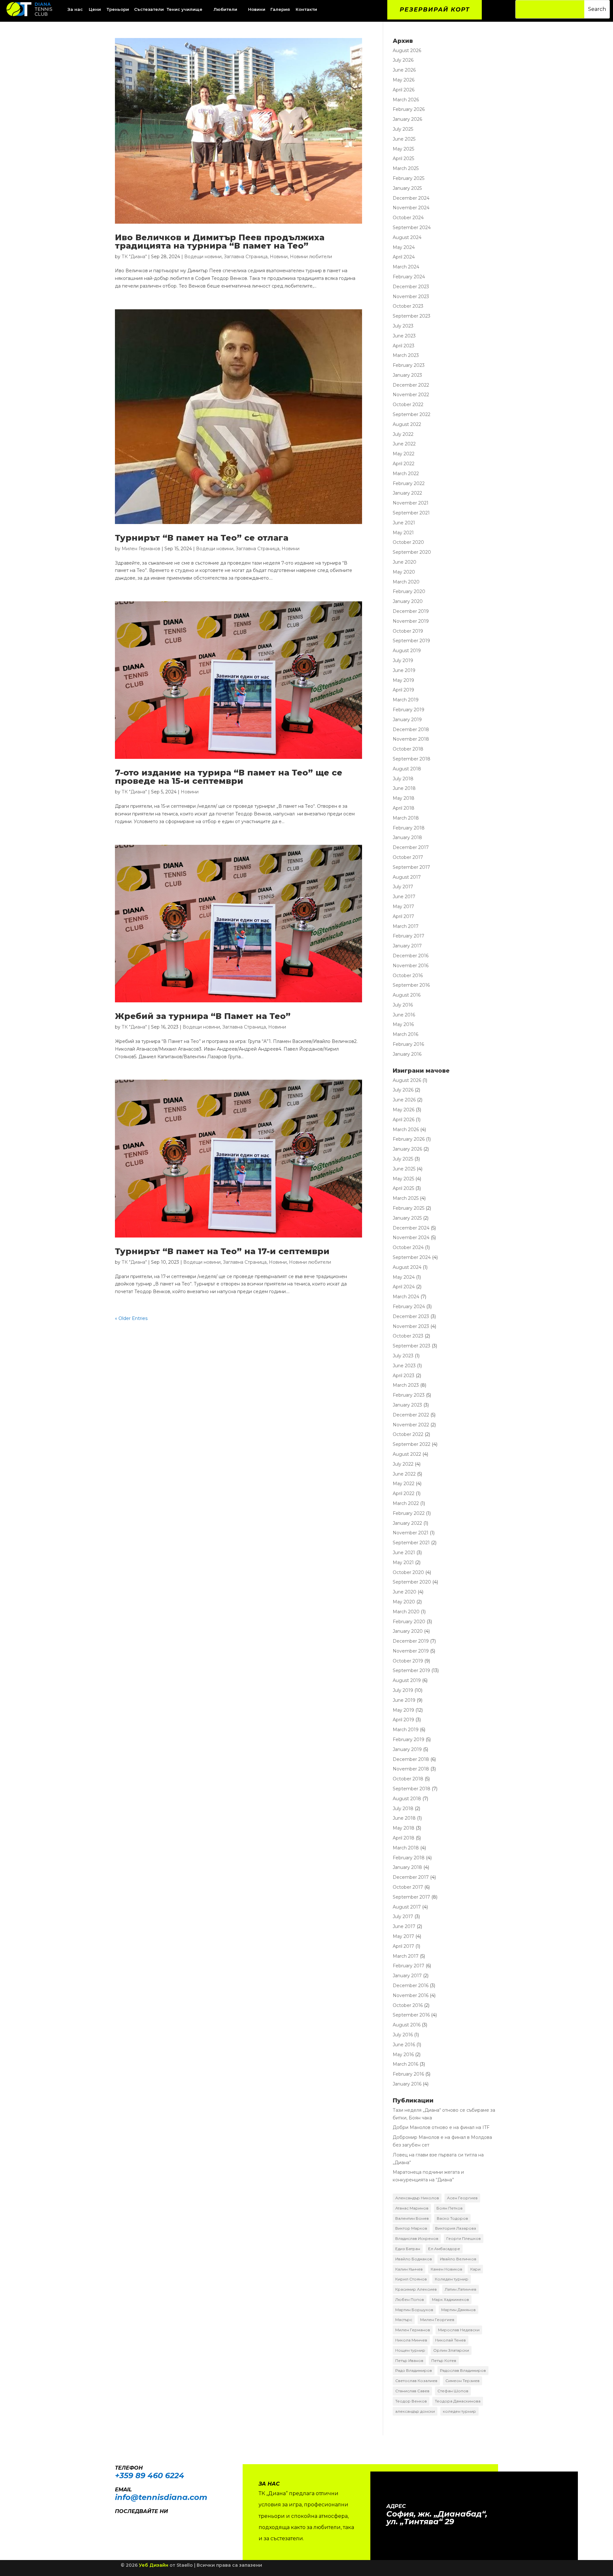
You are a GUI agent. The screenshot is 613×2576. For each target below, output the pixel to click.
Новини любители (311, 257)
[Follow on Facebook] (117, 2520)
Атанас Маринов (412, 2208)
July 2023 (403, 326)
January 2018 (407, 837)
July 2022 (403, 434)
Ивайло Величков (458, 2259)
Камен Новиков (447, 2269)
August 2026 (407, 50)
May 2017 (403, 906)
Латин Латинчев (461, 2289)
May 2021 (403, 533)
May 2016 (403, 1024)
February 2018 (409, 828)
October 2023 (408, 306)
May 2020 (404, 572)
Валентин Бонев (412, 2218)
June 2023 (404, 336)
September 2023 (412, 316)
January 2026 (407, 119)
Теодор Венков (411, 2401)
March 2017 (406, 926)
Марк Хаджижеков (450, 2299)
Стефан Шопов (453, 2391)
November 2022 (411, 395)
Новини (279, 257)
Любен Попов (410, 2299)
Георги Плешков (464, 2238)
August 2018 (407, 769)
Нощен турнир (410, 2350)
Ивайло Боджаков (414, 2259)
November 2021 (411, 503)
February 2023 (409, 365)
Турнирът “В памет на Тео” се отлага (202, 538)
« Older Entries (131, 1318)
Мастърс (404, 2320)
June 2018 (404, 788)
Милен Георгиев (437, 2320)
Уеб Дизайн (154, 2565)
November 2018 (411, 739)
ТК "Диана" (134, 257)
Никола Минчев (411, 2340)
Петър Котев (444, 2360)
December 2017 (411, 847)
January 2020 (408, 601)
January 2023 (407, 375)
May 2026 (404, 80)
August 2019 (407, 651)
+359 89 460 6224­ (150, 2476)
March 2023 (406, 355)
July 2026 (403, 60)
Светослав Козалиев (416, 2381)
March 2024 (406, 267)
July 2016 (403, 1005)
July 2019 (403, 660)
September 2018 (412, 759)
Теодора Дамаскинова (458, 2401)
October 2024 (408, 218)
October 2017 (408, 857)
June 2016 (404, 1015)
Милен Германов (141, 549)
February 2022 (409, 483)
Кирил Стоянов (411, 2279)
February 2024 (409, 277)
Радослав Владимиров (463, 2370)
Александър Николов (417, 2198)
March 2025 (406, 168)
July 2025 (403, 129)
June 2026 (404, 70)
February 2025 (409, 178)
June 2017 (404, 897)
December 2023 (411, 287)
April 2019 (403, 690)
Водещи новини (203, 257)
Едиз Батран (408, 2249)
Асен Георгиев (462, 2198)
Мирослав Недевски (459, 2330)
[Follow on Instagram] (130, 2520)
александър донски (415, 2411)
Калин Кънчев (409, 2269)
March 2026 (406, 100)
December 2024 (411, 198)
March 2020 (406, 582)
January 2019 (407, 720)
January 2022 (407, 493)
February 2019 (409, 710)
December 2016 (411, 956)
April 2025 (403, 158)
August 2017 (407, 877)
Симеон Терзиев (462, 2381)
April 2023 (404, 346)
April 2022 (404, 464)
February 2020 (409, 591)
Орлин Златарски (451, 2350)
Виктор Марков (411, 2228)
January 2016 (407, 1054)
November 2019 (411, 621)
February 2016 (408, 1044)
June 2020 (405, 562)
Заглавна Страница (246, 257)
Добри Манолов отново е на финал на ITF (441, 2127)
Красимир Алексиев (416, 2289)
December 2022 (411, 385)
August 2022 (407, 424)
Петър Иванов (409, 2360)
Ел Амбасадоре (444, 2249)
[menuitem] (95, 9)
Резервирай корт (435, 10)
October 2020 (408, 542)
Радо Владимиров (414, 2370)
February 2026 (409, 109)
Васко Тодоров (452, 2218)
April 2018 (404, 808)
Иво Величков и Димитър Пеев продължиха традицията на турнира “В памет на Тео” (220, 242)
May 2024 (404, 247)
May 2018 (404, 798)
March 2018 (406, 818)
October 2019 (408, 631)
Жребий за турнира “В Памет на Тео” (203, 1016)
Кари (475, 2269)
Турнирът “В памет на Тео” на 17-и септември (222, 1251)
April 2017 (403, 916)
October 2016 (408, 976)
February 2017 (409, 936)
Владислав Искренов (417, 2238)
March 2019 (406, 700)
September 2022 (412, 414)
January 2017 (407, 946)
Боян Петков (450, 2208)
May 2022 (404, 454)
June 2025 (404, 139)
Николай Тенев (450, 2340)
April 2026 (404, 90)
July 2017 (403, 887)
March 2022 (406, 474)
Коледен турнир (452, 2279)
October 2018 (408, 749)
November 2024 (411, 208)
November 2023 (411, 297)
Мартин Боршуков (414, 2310)
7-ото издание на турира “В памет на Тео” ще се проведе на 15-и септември (229, 777)
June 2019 (404, 670)
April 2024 (404, 257)
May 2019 (403, 680)
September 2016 (411, 985)
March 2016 (405, 1034)
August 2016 (407, 995)
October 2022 (408, 405)
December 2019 (411, 611)
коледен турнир (459, 2411)
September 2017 (411, 867)
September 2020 (412, 552)
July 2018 (403, 779)
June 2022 (404, 444)
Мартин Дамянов (458, 2310)
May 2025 (403, 149)
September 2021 (411, 513)
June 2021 (404, 523)
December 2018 (411, 729)
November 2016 (411, 966)
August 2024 (407, 237)
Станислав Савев (412, 2391)
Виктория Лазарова (456, 2228)
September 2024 (412, 228)
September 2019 (411, 641)
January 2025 (407, 188)
